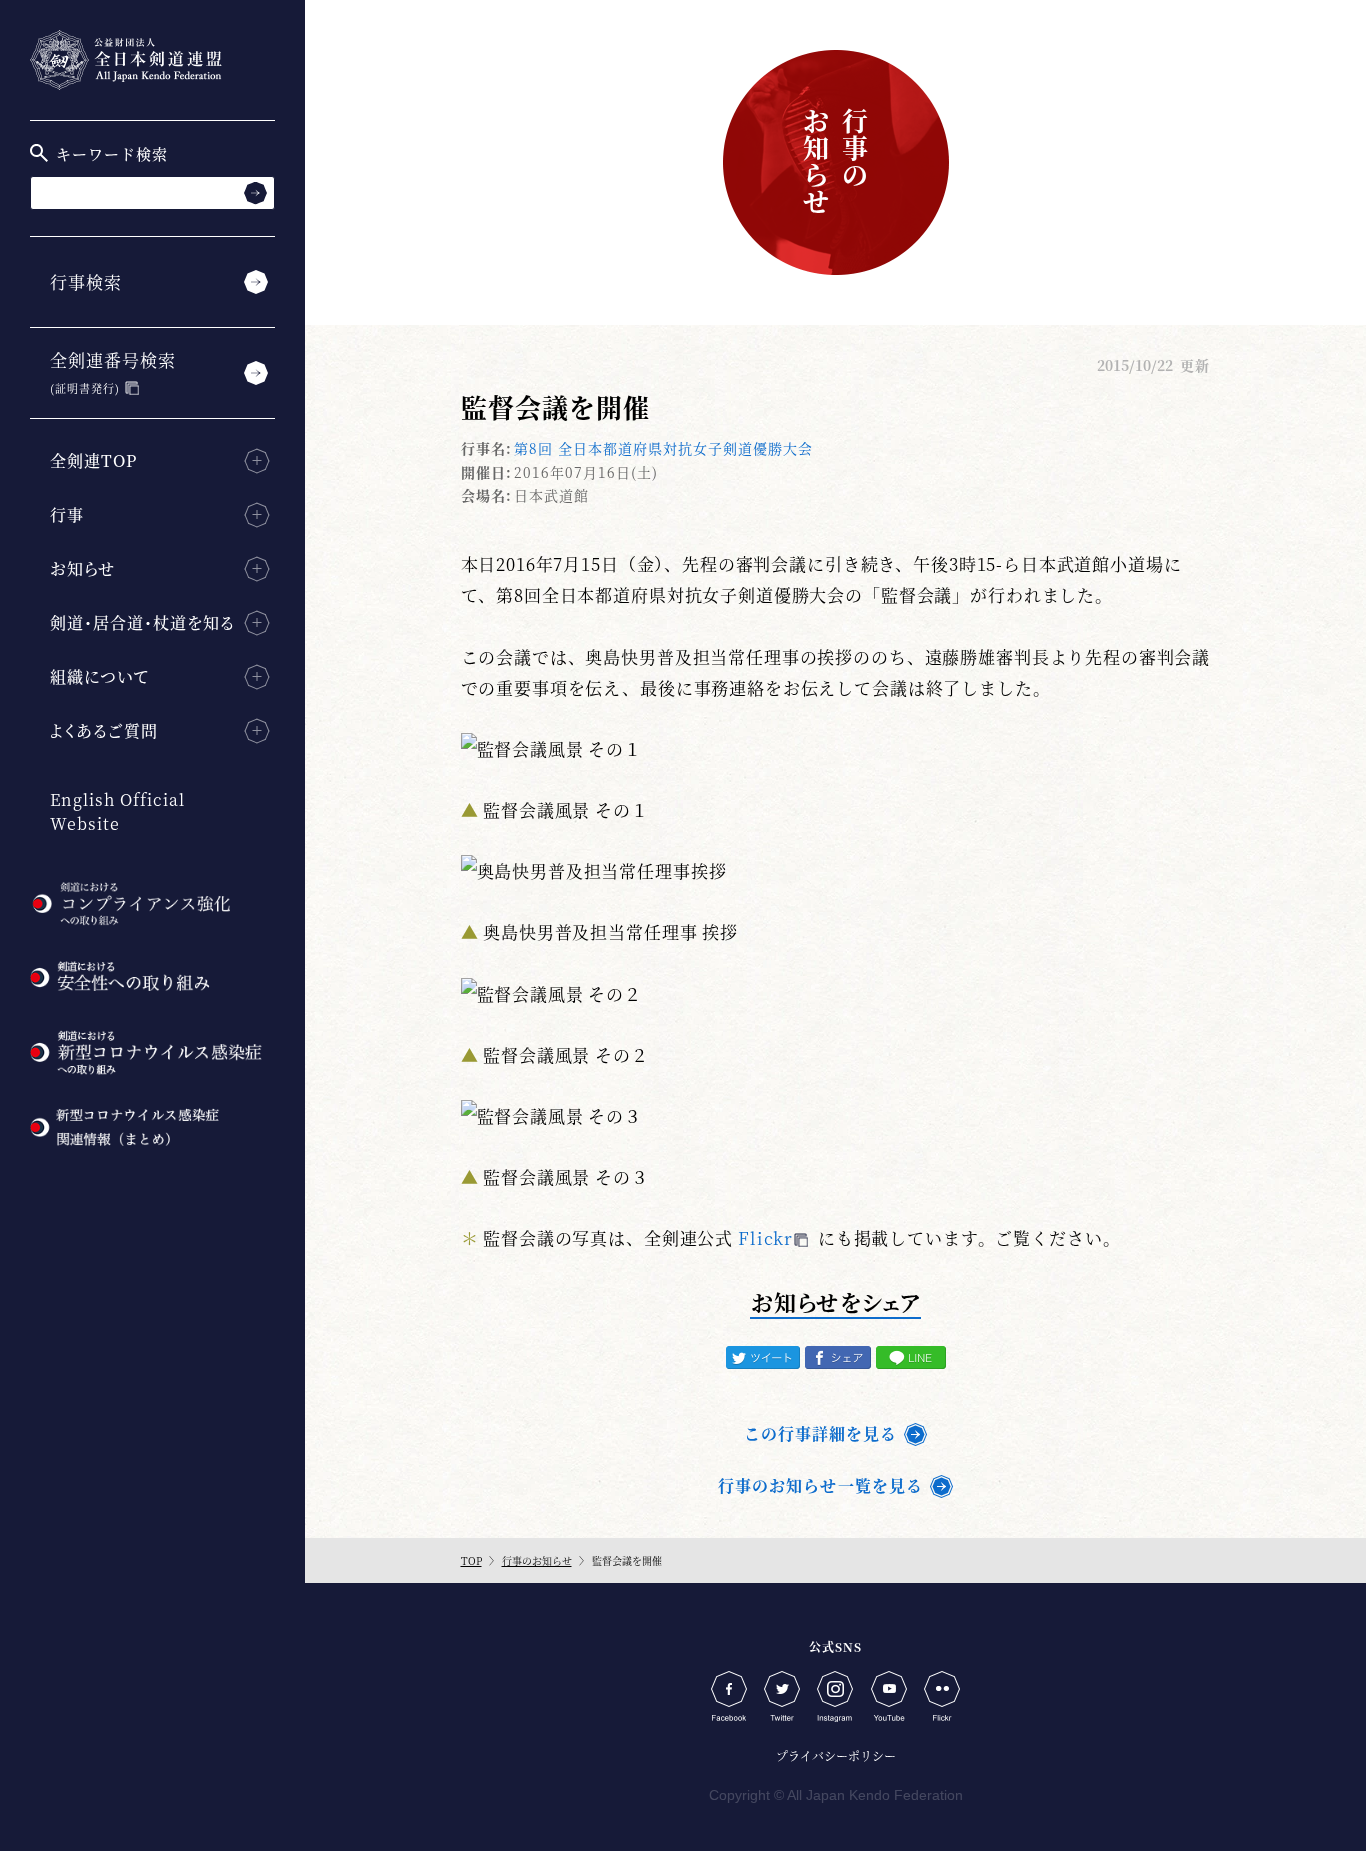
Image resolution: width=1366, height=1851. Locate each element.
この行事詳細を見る (820, 1433)
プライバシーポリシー (836, 1755)
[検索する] (255, 192)
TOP (471, 1560)
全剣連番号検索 (113, 371)
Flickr (765, 1237)
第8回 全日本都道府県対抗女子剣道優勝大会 (664, 448)
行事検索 (86, 281)
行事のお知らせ (537, 1560)
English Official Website (117, 811)
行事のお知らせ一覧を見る (820, 1485)
